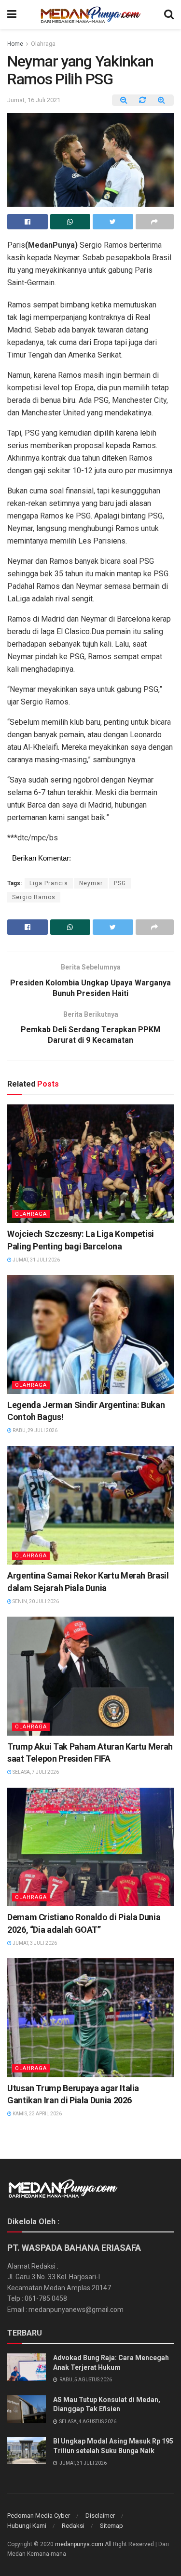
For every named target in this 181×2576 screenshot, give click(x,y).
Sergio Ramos (34, 897)
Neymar (91, 883)
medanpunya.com (79, 2544)
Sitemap (111, 2526)
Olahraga (43, 44)
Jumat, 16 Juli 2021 (34, 100)
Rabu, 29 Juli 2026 (35, 1430)
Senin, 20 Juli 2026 (35, 1601)
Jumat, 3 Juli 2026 (34, 1943)
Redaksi (73, 2526)
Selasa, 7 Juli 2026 (35, 1772)
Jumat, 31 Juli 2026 (36, 1260)
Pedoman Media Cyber (39, 2516)
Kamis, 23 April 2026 (37, 2114)
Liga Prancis (49, 883)
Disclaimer (100, 2516)
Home (15, 44)
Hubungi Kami (27, 2526)
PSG (120, 883)
